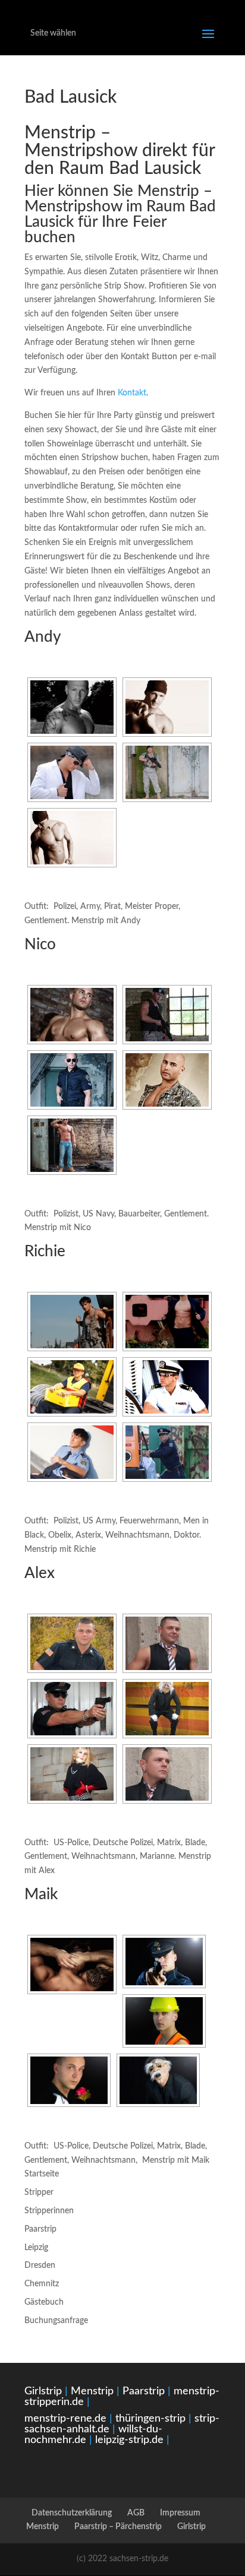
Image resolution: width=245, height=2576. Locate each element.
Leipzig (36, 2248)
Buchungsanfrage (56, 2321)
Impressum (180, 2513)
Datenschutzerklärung (72, 2513)
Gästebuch (44, 2302)
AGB (136, 2513)
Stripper (39, 2192)
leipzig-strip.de (129, 2440)
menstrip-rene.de (65, 2419)
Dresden (40, 2266)
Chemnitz (42, 2284)
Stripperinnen (49, 2211)
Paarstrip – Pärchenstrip (118, 2527)
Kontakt (132, 393)
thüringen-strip (150, 2419)
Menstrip (92, 2391)
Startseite (42, 2174)
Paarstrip (40, 2229)
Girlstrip (43, 2391)
